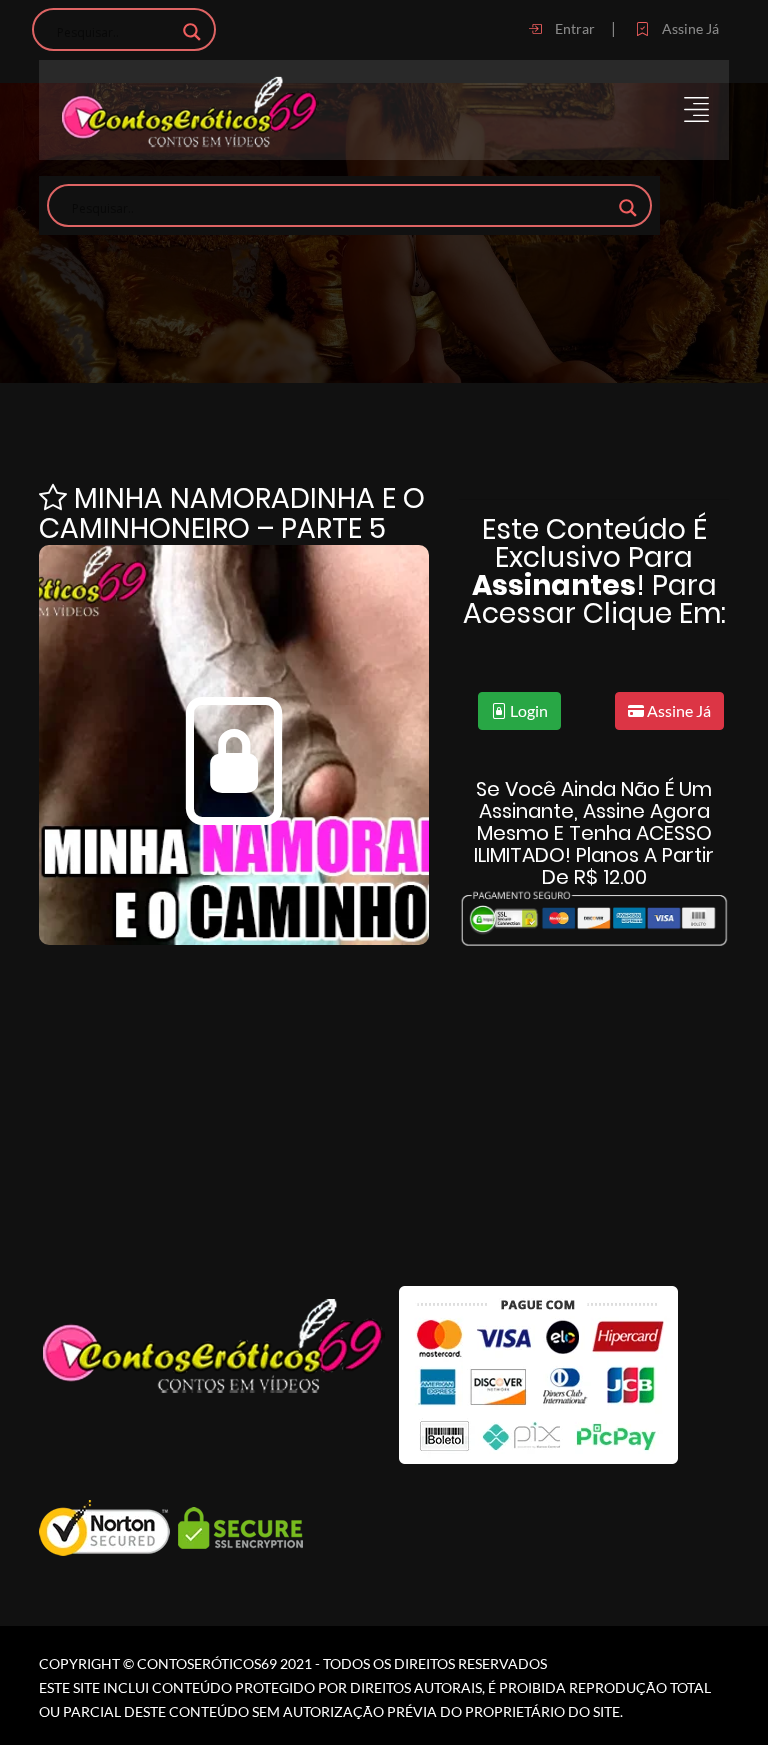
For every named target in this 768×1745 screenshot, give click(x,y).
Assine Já (689, 28)
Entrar (573, 28)
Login (527, 710)
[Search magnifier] (192, 32)
